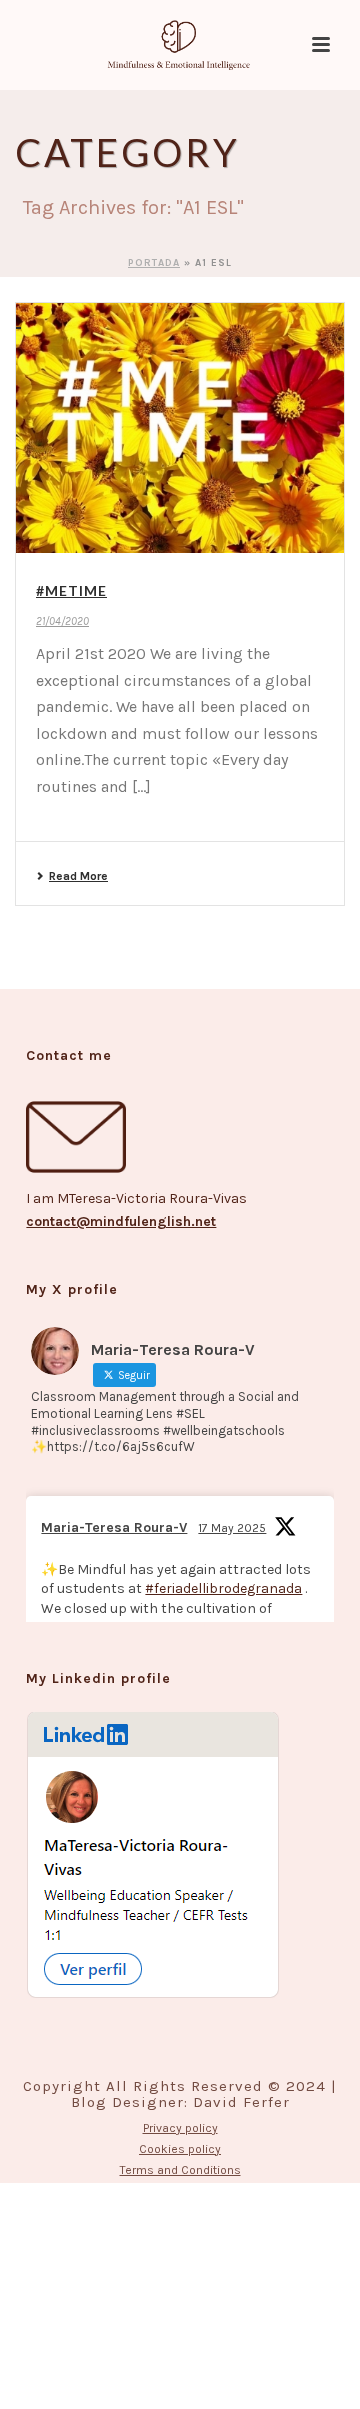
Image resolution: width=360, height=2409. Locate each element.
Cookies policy (180, 2149)
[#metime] (180, 428)
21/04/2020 (62, 621)
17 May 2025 (232, 1528)
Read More (78, 876)
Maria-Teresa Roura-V (114, 1527)
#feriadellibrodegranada (223, 1588)
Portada (154, 263)
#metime (71, 590)
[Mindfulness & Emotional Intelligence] (180, 45)
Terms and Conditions (180, 2170)
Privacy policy (180, 2128)
